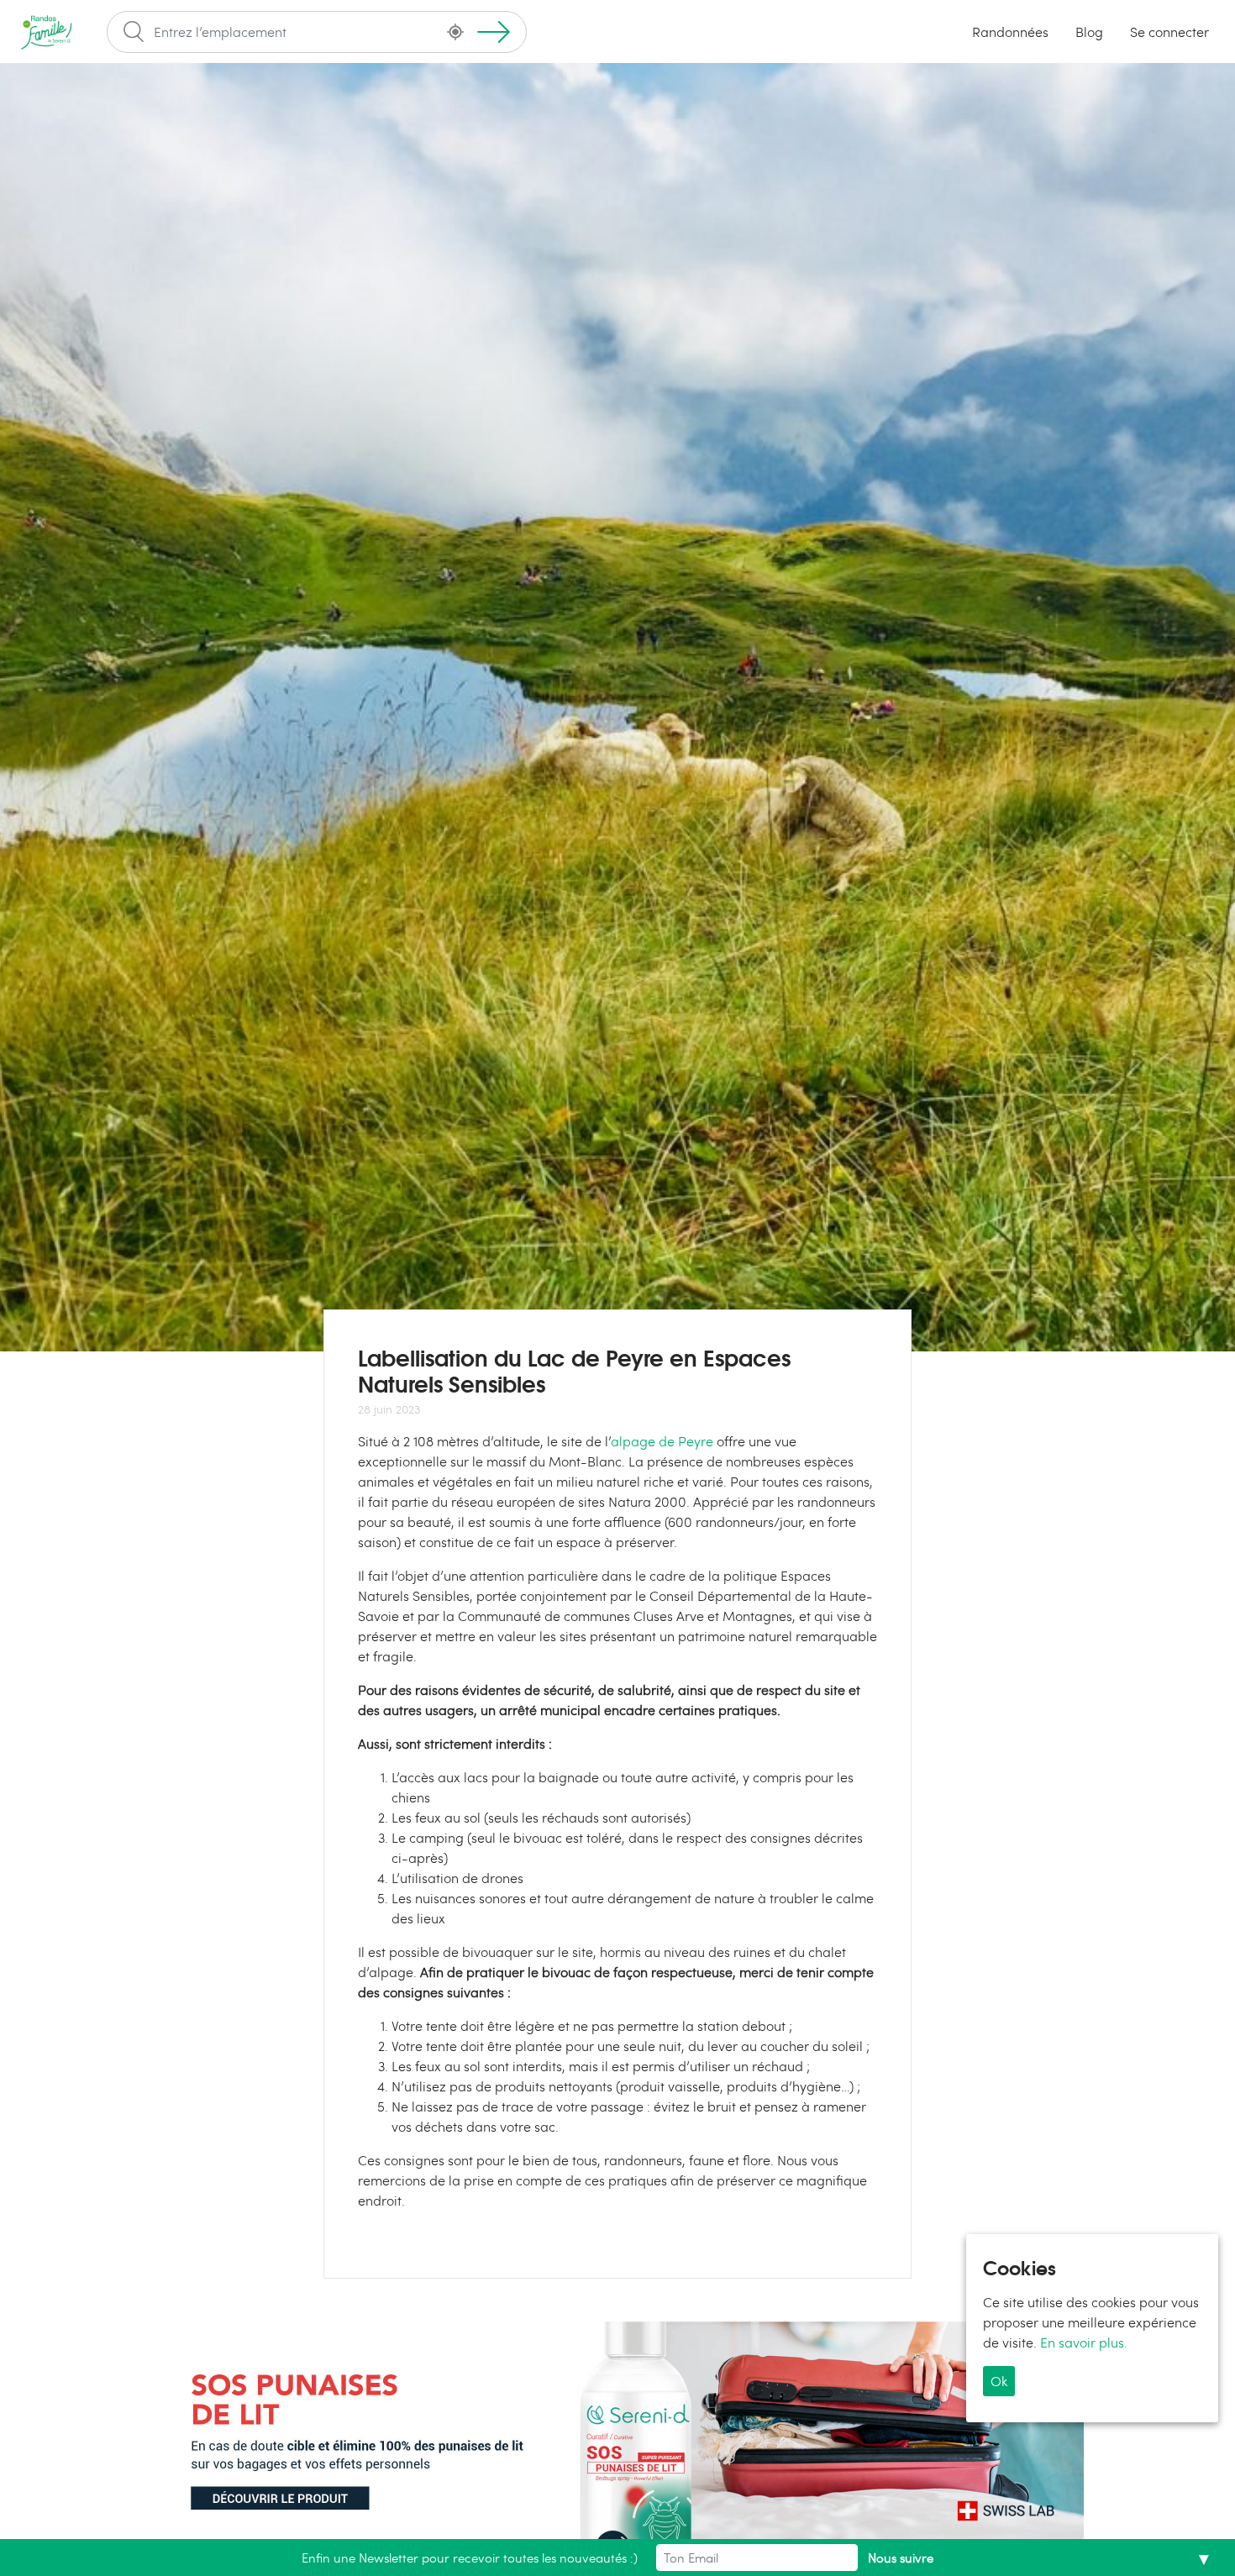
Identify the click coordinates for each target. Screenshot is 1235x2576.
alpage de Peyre (662, 1441)
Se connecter (1169, 31)
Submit (494, 32)
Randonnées (1010, 31)
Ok (999, 2380)
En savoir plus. (1084, 2341)
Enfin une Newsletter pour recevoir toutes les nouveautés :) (470, 2558)
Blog (1089, 31)
